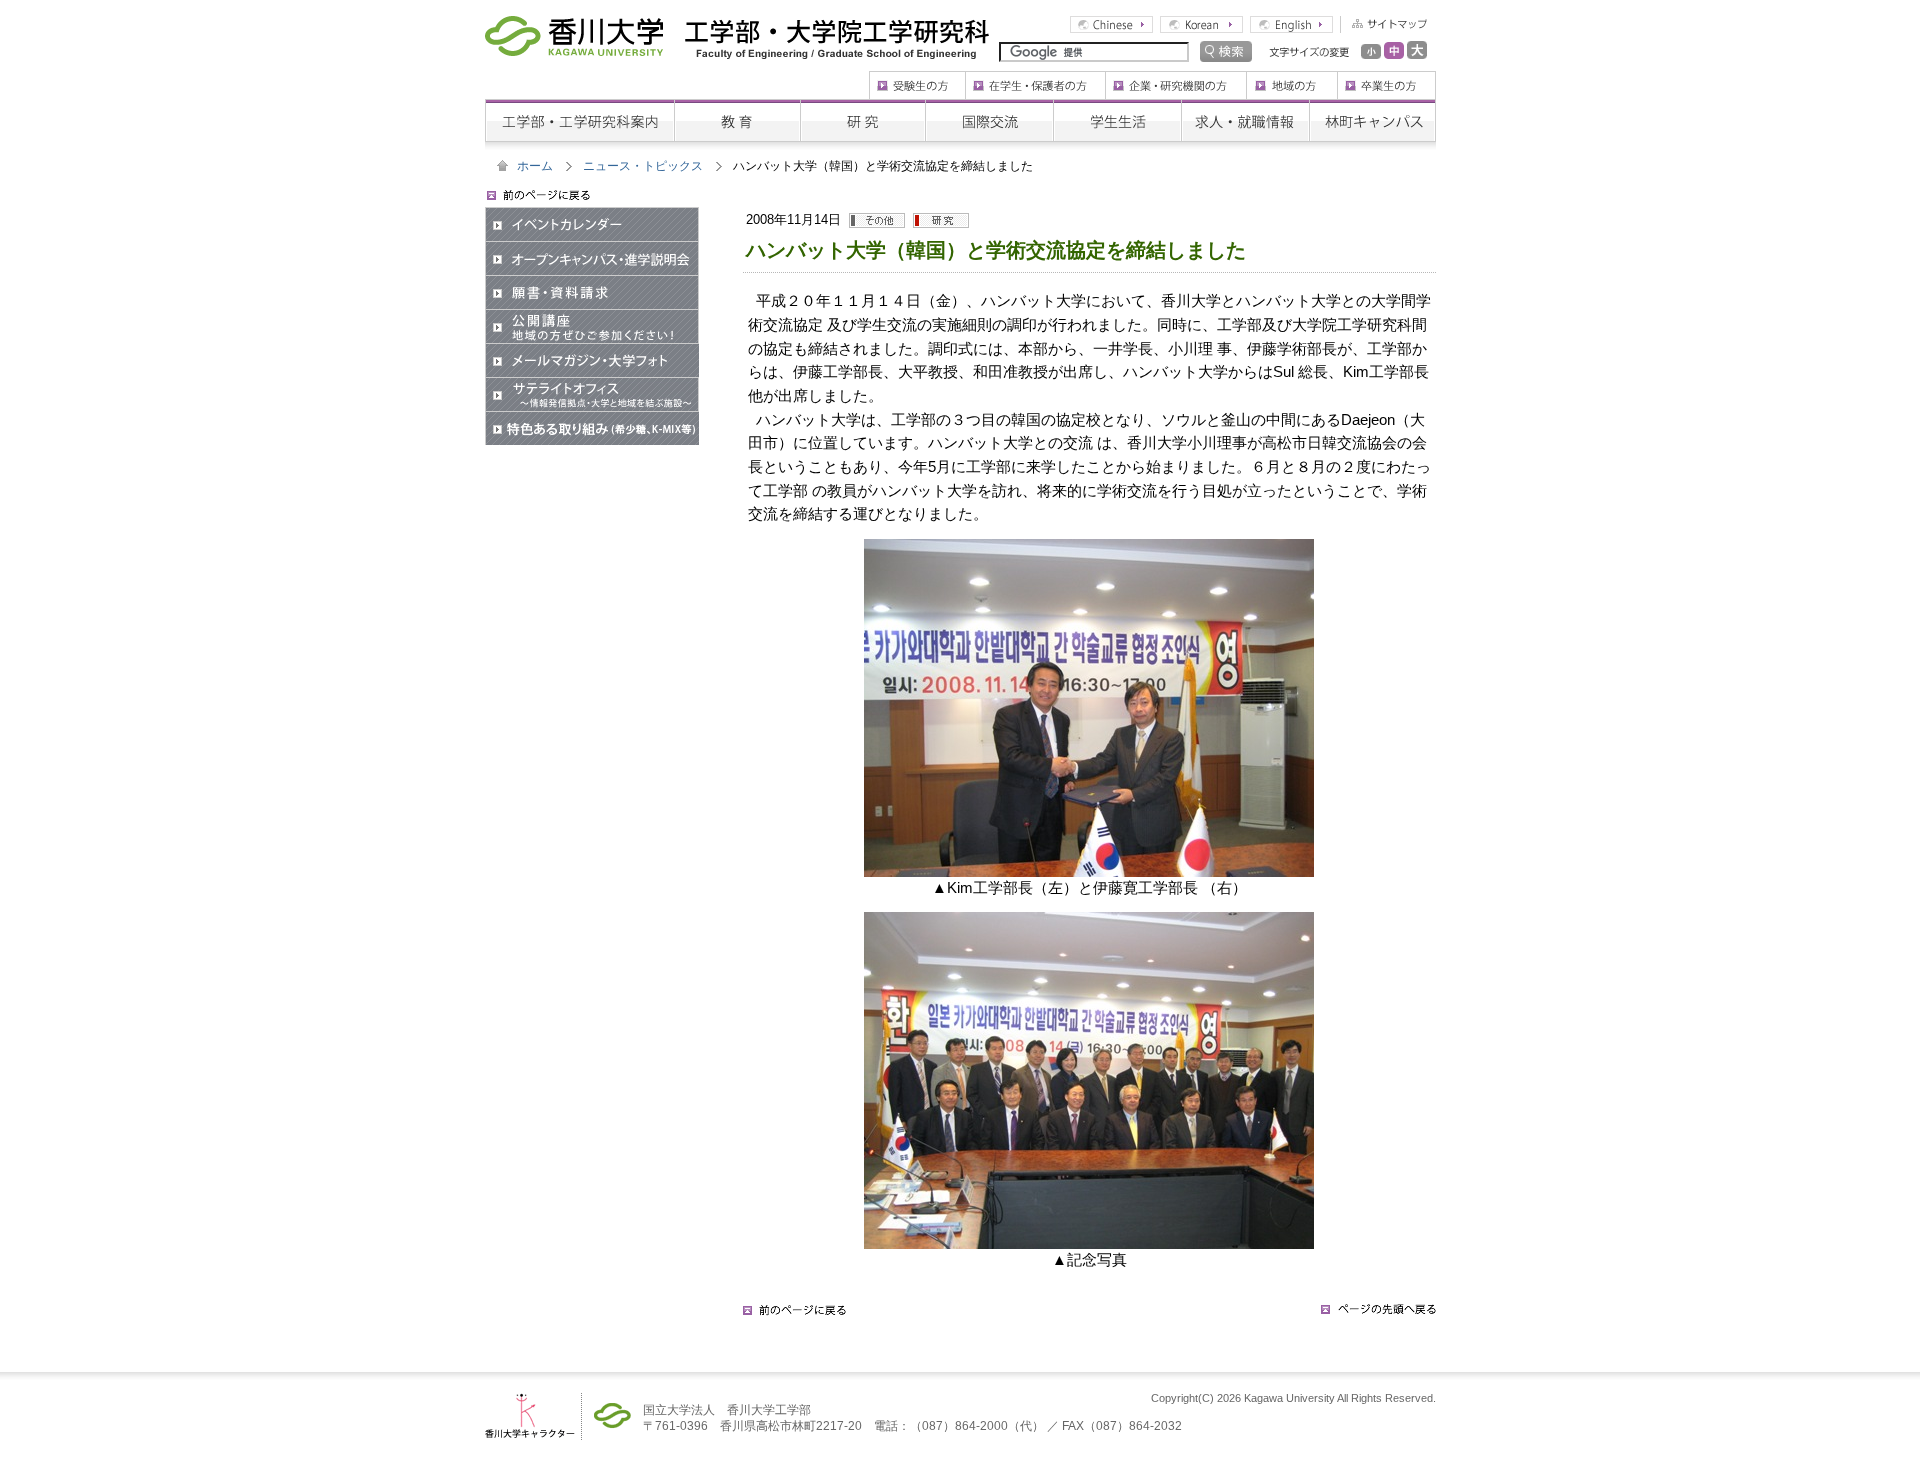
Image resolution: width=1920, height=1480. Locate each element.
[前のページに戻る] (794, 1316)
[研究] (862, 106)
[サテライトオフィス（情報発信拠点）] (592, 384)
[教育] (737, 106)
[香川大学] (574, 30)
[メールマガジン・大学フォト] (592, 350)
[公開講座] (592, 316)
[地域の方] (1291, 78)
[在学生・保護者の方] (1035, 78)
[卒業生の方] (1386, 78)
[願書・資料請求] (592, 282)
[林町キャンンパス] (1372, 106)
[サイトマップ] (1383, 23)
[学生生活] (1117, 106)
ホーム (535, 166)
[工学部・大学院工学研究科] (837, 30)
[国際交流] (989, 106)
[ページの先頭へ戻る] (1378, 1316)
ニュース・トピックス (643, 166)
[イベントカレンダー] (592, 214)
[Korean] (1201, 23)
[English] (1291, 23)
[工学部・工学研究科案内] (579, 106)
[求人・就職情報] (1245, 106)
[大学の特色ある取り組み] (592, 418)
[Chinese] (1111, 23)
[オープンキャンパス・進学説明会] (592, 248)
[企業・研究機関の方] (1175, 78)
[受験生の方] (917, 78)
